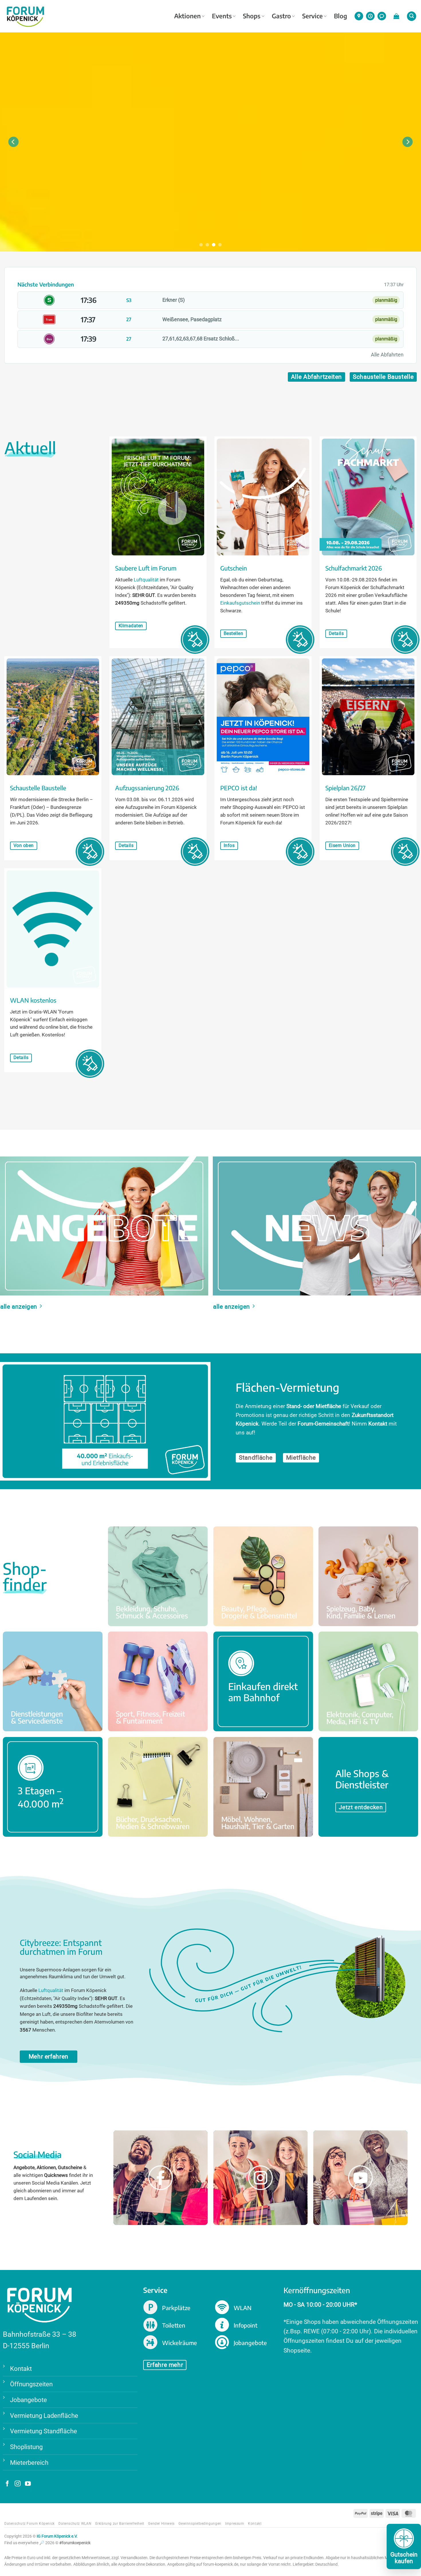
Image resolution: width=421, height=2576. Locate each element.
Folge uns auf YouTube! (360, 2192)
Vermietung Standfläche (44, 2431)
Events (222, 16)
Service (312, 16)
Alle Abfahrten (387, 355)
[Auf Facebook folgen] (7, 2484)
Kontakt (21, 2368)
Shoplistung (26, 2447)
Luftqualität (146, 580)
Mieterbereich (29, 2462)
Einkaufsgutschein (240, 603)
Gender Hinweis (161, 2524)
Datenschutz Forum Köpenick (29, 2524)
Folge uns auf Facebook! (161, 2192)
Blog (341, 16)
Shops (252, 16)
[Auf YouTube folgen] (28, 2484)
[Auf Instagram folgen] (18, 2484)
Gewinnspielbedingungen (200, 2524)
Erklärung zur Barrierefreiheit (120, 2524)
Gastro (281, 16)
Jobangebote (28, 2400)
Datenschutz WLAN (75, 2524)
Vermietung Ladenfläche (44, 2415)
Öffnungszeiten (31, 2384)
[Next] (408, 142)
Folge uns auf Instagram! (260, 2192)
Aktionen (187, 16)
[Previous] (13, 142)
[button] (396, 16)
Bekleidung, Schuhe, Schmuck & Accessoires (158, 1576)
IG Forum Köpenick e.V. (57, 2536)
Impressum (235, 2524)
